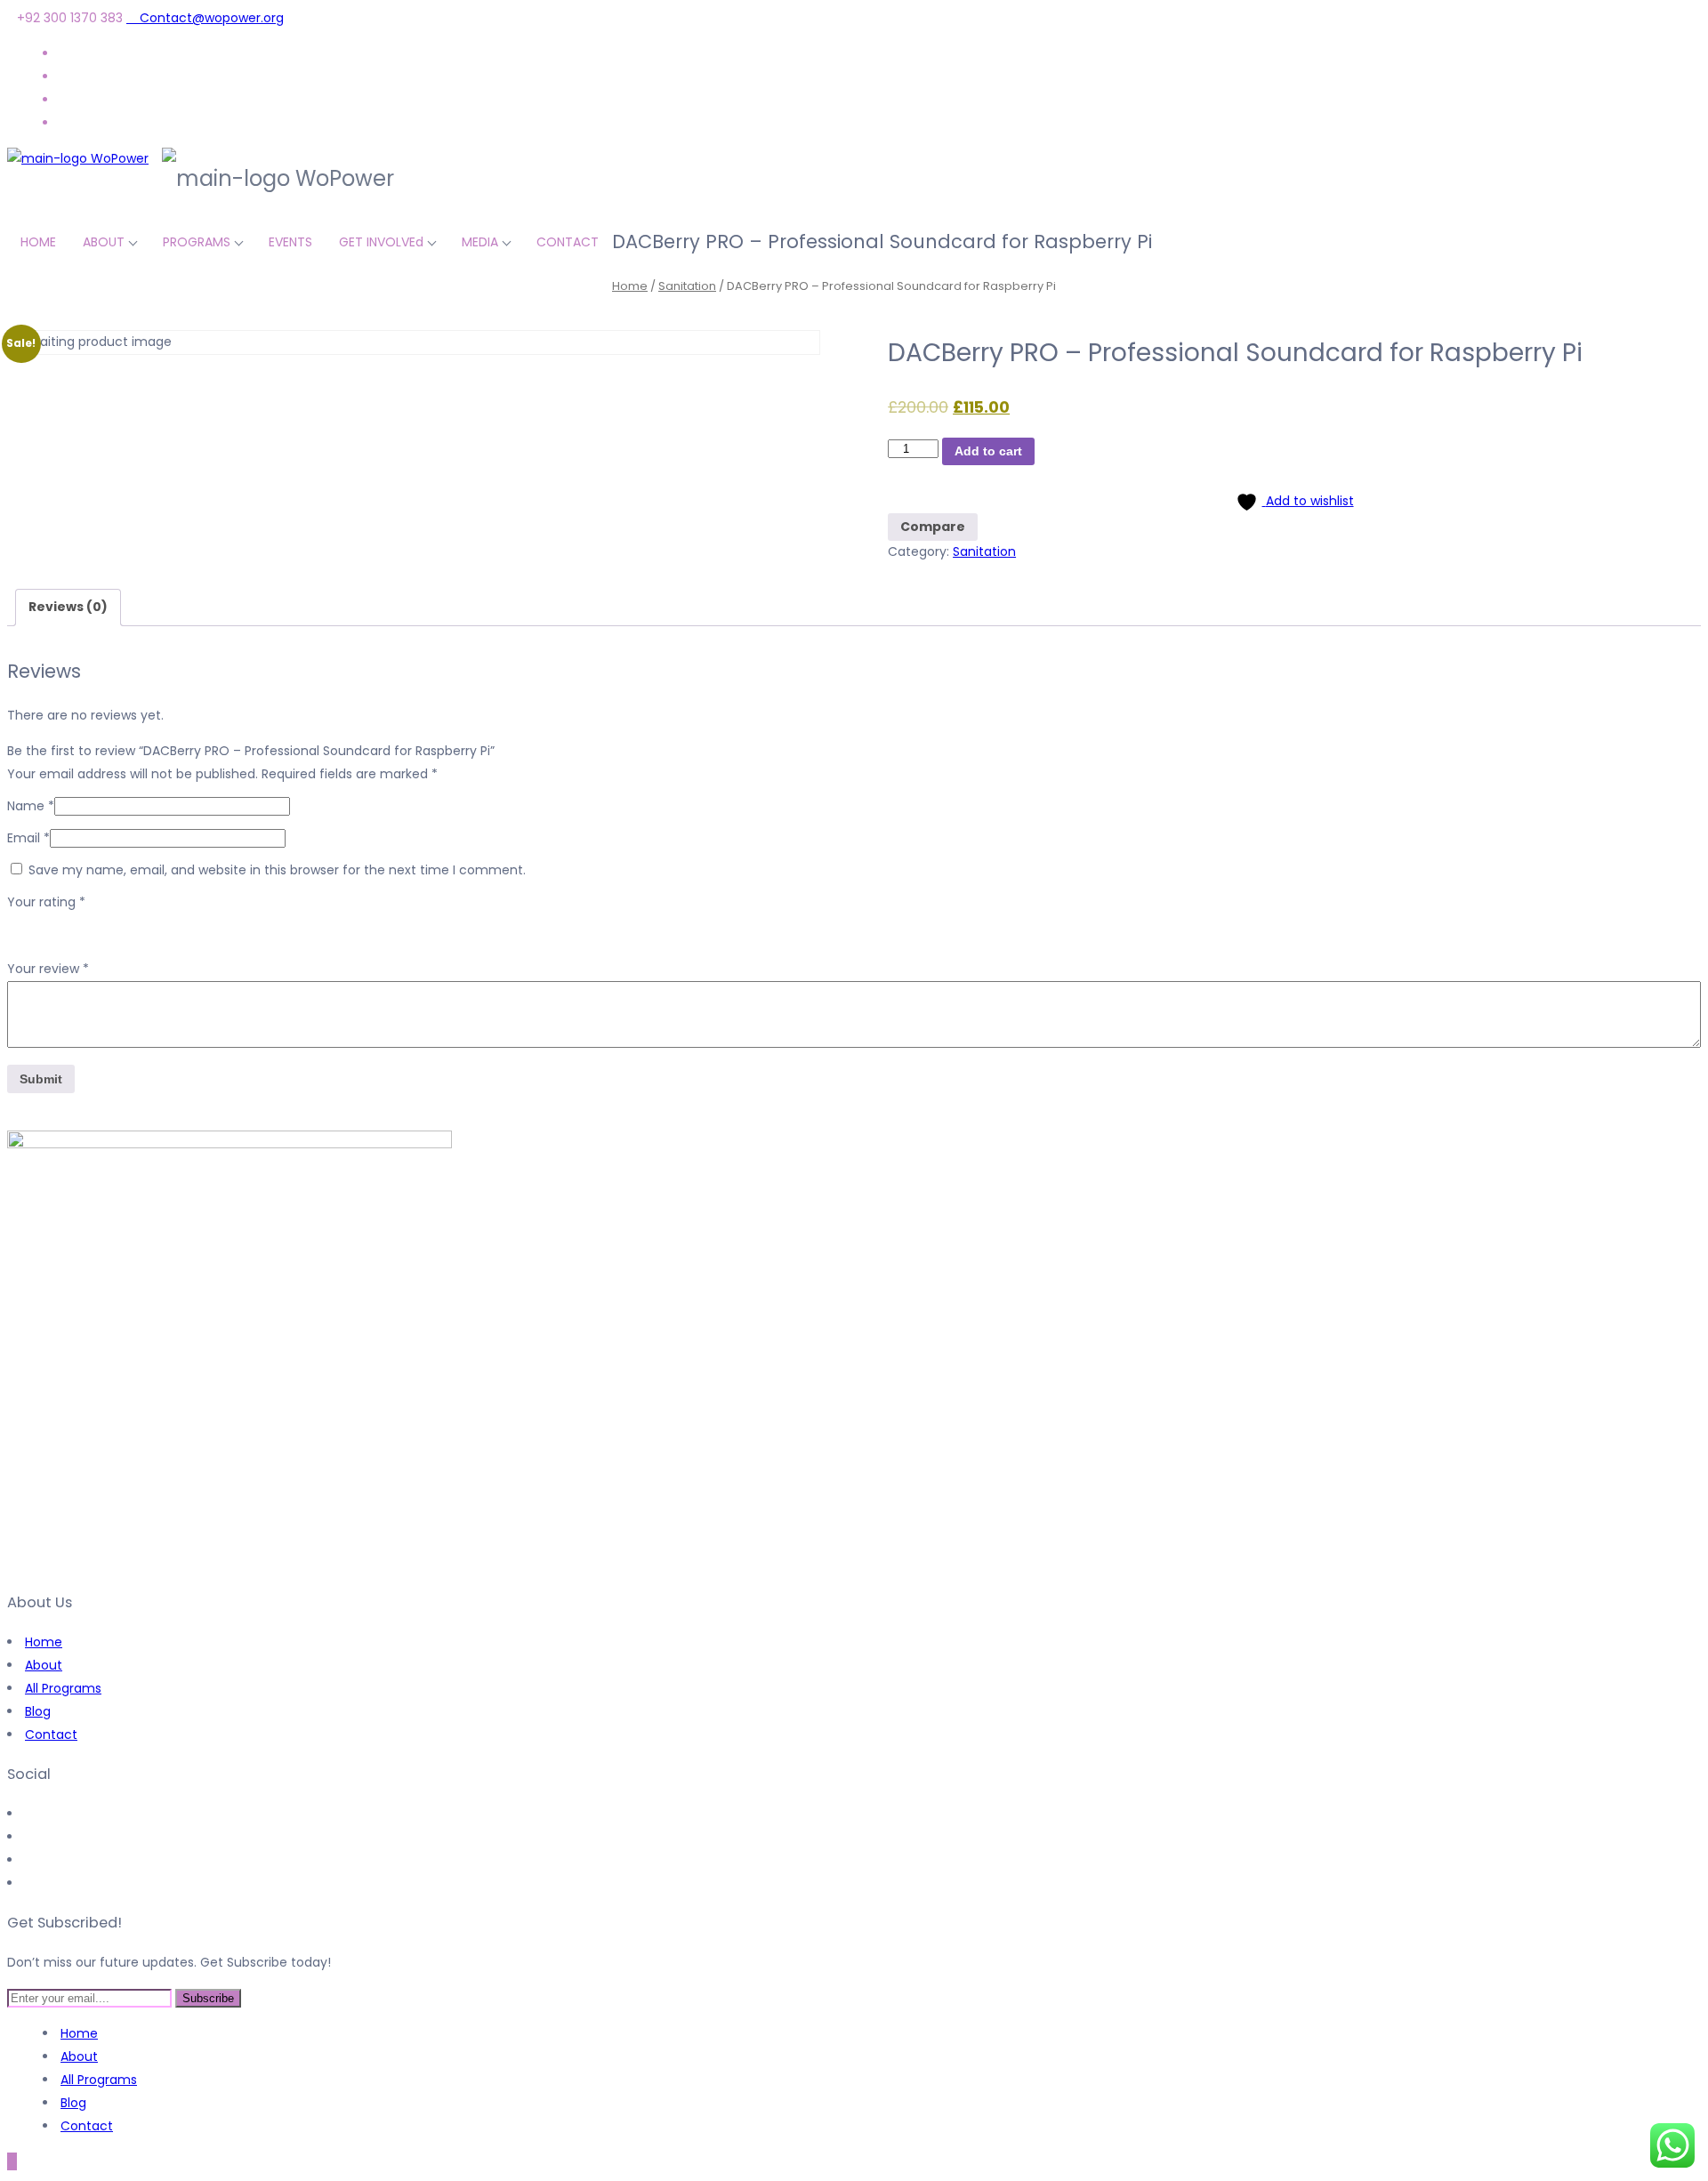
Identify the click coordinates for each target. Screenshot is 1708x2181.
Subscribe (208, 1998)
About (44, 1665)
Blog (38, 1711)
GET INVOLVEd (381, 242)
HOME (38, 242)
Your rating (46, 902)
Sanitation (687, 286)
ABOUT (104, 242)
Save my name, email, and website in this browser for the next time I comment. (277, 870)
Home (630, 286)
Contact (51, 1734)
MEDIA (480, 242)
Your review (48, 969)
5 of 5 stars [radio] (117, 925)
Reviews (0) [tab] (68, 607)
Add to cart (988, 451)
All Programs (63, 1688)
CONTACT (568, 242)
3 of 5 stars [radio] (68, 925)
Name (31, 806)
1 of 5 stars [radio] (18, 925)
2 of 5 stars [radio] (43, 925)
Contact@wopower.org (210, 18)
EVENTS (290, 242)
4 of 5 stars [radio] (93, 925)
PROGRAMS (197, 242)
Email (28, 838)
